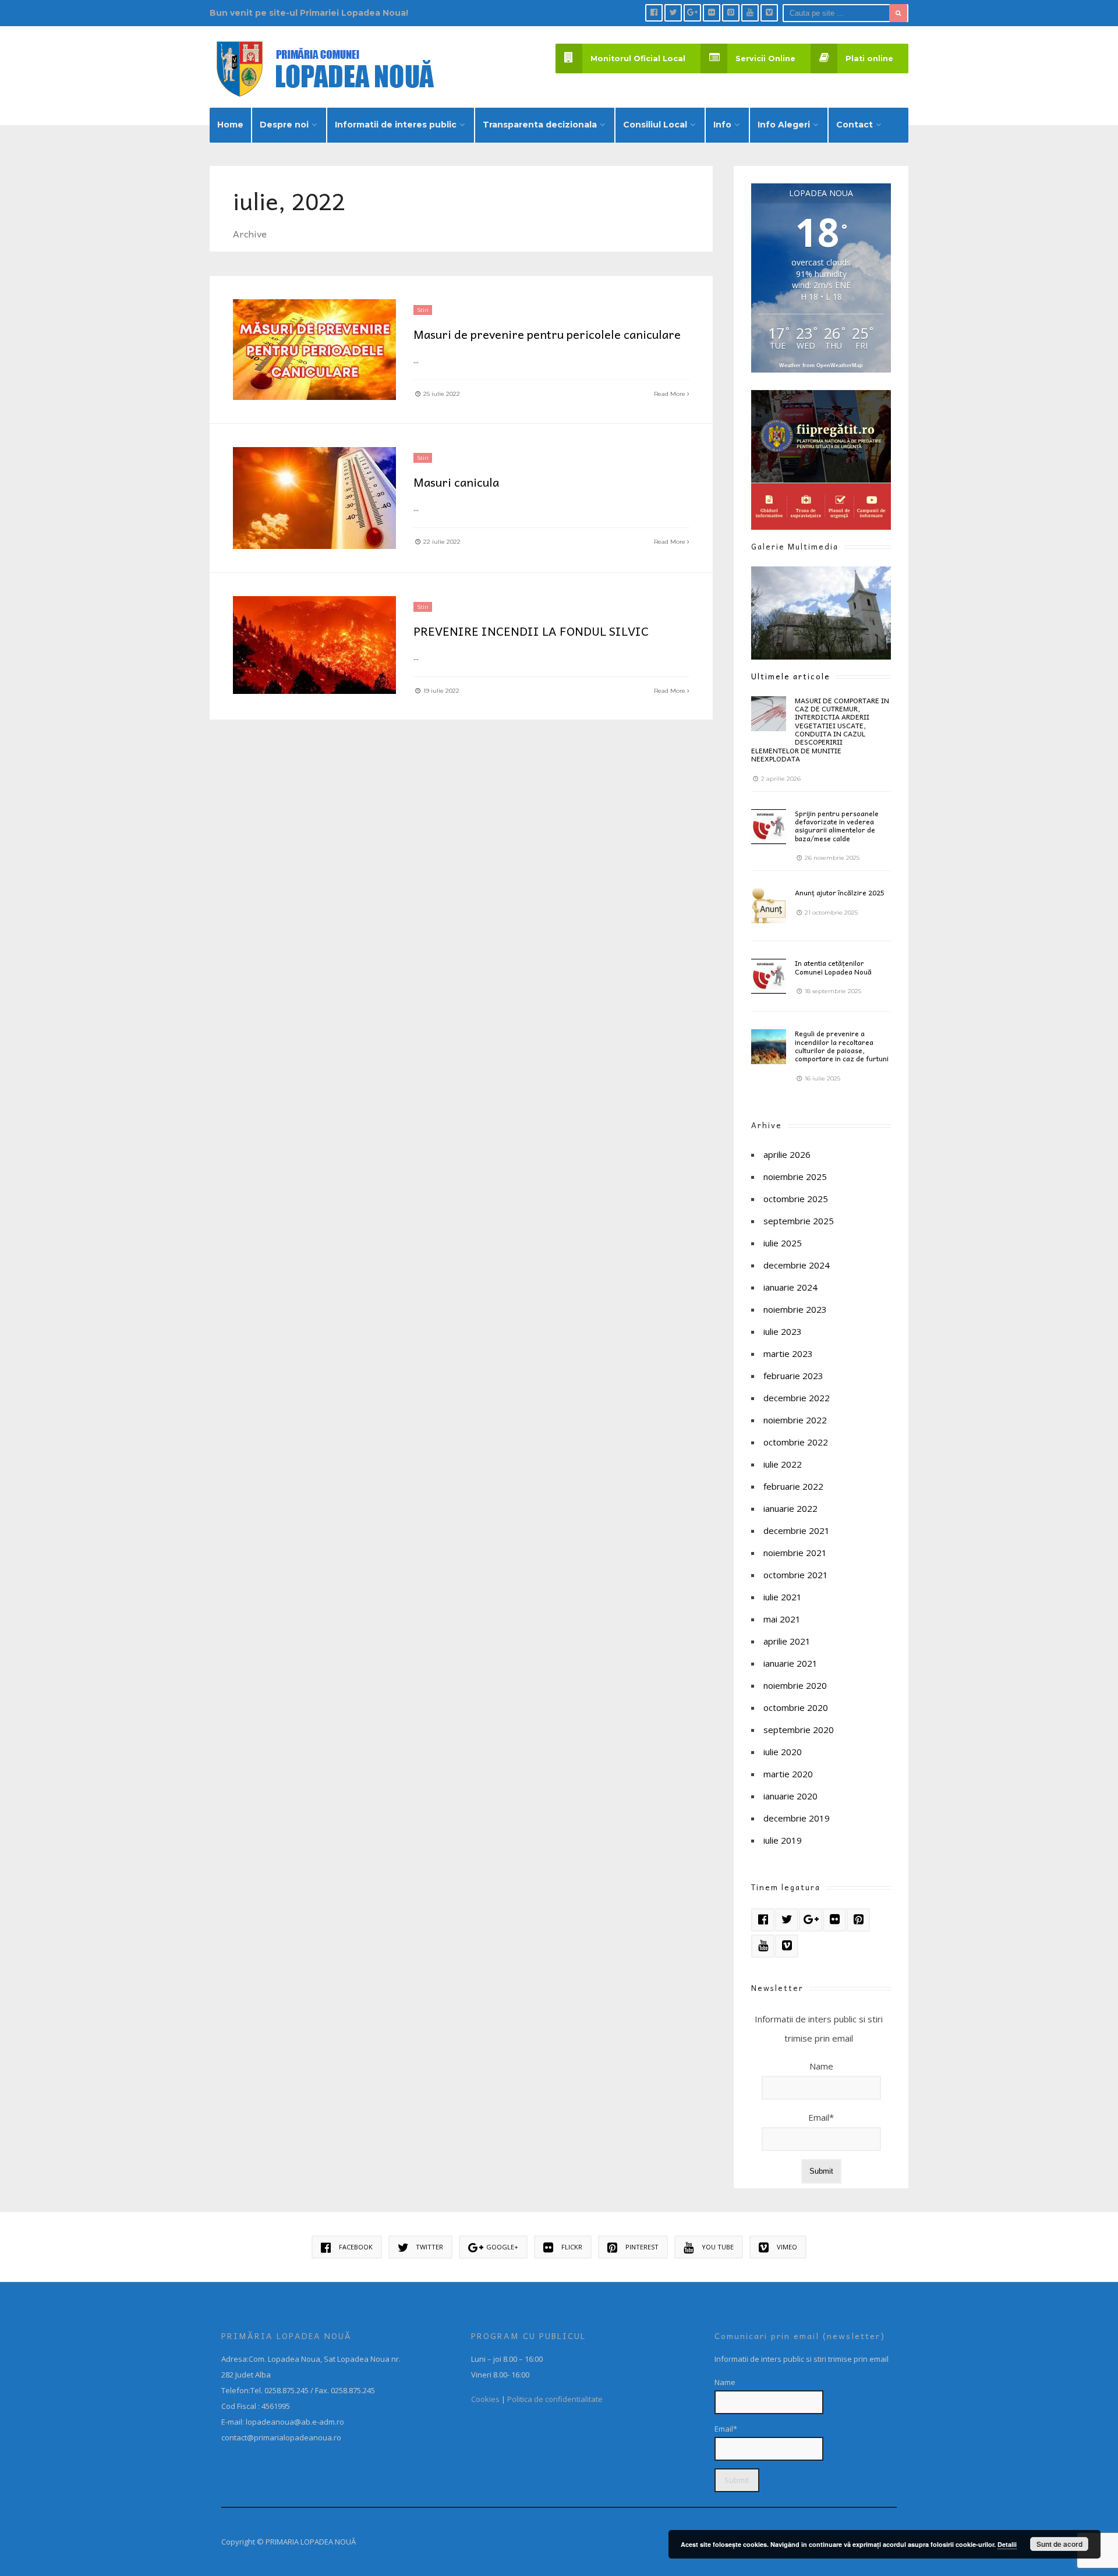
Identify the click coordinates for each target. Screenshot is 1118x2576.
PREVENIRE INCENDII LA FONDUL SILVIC (531, 631)
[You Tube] (750, 13)
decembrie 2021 (797, 1530)
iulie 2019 (783, 1840)
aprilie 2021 (787, 1641)
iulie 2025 (783, 1243)
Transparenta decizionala (540, 125)
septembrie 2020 (799, 1730)
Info (722, 125)
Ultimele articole (791, 676)
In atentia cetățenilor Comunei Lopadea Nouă (833, 967)
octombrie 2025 (796, 1199)
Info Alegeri (784, 125)
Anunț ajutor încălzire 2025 (840, 892)
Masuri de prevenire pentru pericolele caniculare (547, 334)
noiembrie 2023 (795, 1309)
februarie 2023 (793, 1376)
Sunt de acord (1059, 2544)
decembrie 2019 (797, 1818)
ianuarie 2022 (790, 1508)
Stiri (423, 310)
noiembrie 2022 (795, 1420)
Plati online (869, 59)
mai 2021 (782, 1619)
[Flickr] (712, 13)
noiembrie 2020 (795, 1685)
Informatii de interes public (396, 125)
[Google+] (692, 13)
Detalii (1007, 2544)
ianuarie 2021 (790, 1663)
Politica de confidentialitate (555, 2399)
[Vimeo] (769, 13)
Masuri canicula (456, 482)
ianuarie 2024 (790, 1287)
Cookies (485, 2399)
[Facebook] (654, 13)
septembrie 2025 (799, 1221)
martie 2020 (788, 1774)
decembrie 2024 (797, 1265)
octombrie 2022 (796, 1442)
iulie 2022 (783, 1464)
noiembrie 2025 (795, 1177)
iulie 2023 (783, 1331)
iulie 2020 (783, 1752)
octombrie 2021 (796, 1575)
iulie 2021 (783, 1597)
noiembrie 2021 (795, 1553)
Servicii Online (765, 59)
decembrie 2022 (797, 1398)
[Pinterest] (731, 13)
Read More (671, 394)
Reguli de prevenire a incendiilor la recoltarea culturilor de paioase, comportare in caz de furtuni (842, 1046)
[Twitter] (673, 13)
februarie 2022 (793, 1486)
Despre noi (284, 125)
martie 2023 (788, 1353)
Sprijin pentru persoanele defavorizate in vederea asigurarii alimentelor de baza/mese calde (837, 826)
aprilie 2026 (787, 1154)
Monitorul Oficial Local (638, 59)
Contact (855, 125)
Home (230, 125)
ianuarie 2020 (790, 1796)
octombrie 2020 (796, 1707)
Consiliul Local (655, 125)
